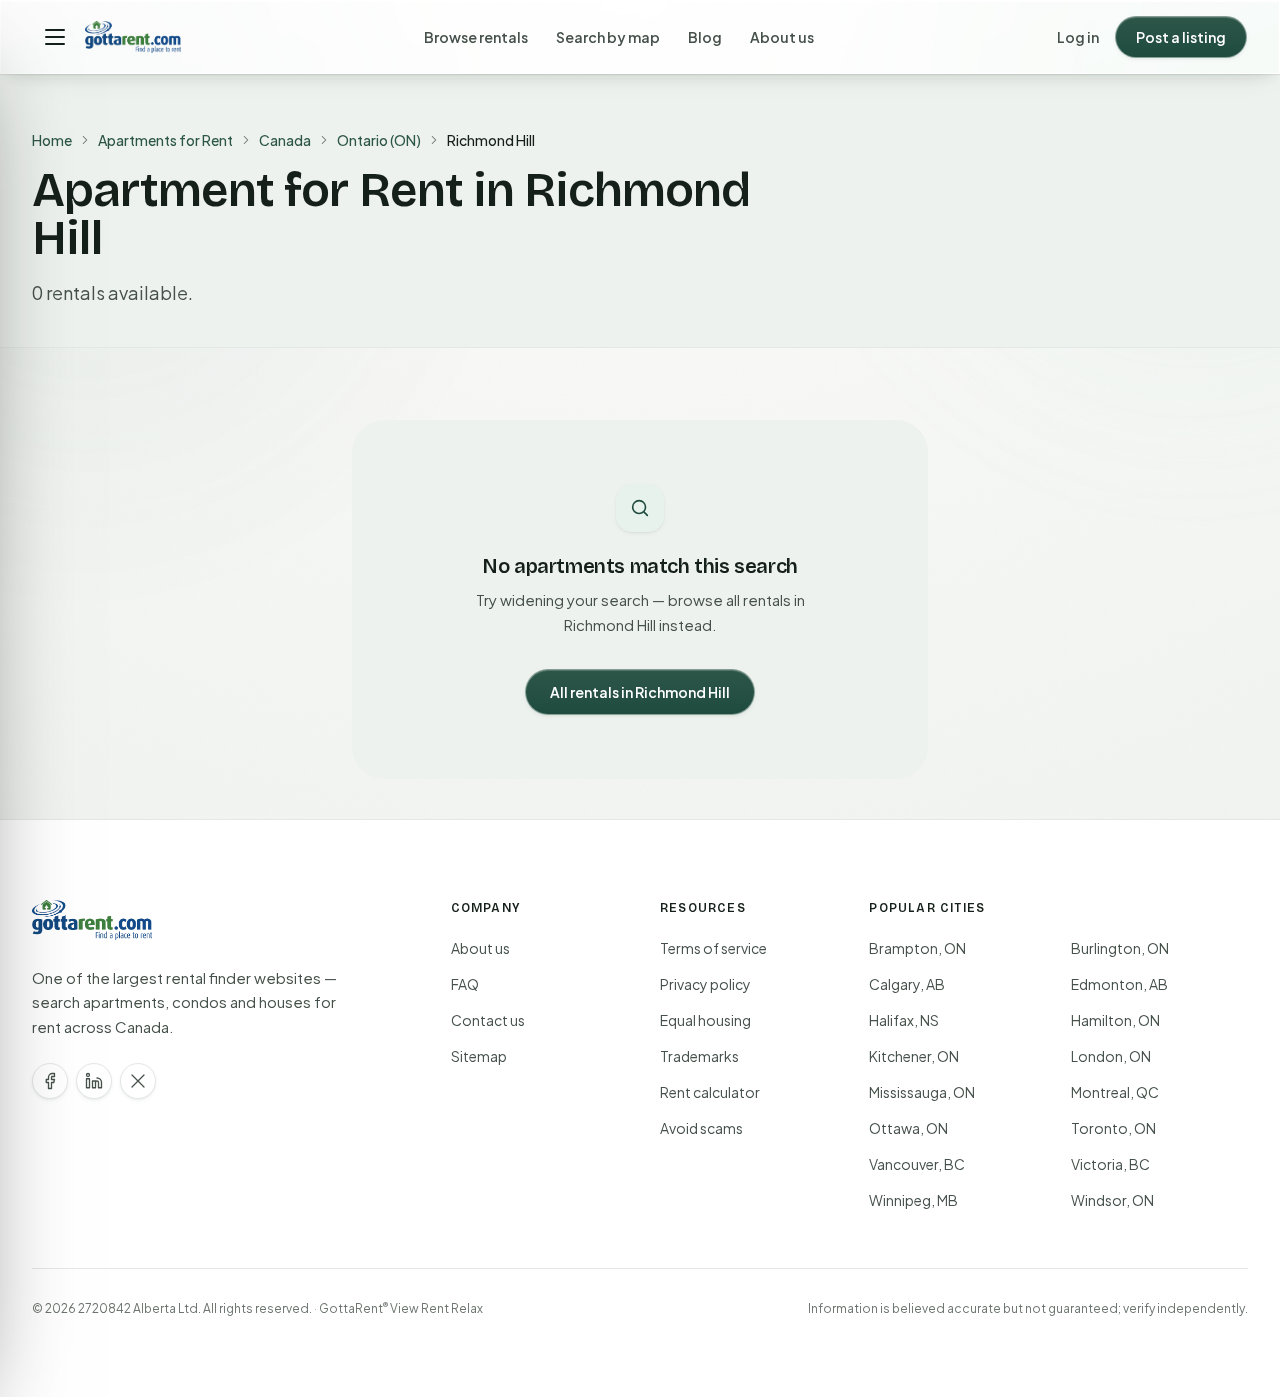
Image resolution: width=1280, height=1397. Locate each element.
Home (52, 140)
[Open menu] (55, 37)
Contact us (488, 1020)
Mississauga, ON (922, 1092)
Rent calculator (710, 1092)
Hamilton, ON (1115, 1020)
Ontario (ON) (379, 140)
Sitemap (479, 1056)
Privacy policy (705, 984)
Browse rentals (476, 37)
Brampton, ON (917, 948)
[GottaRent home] (133, 37)
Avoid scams (701, 1128)
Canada (285, 140)
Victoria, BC (1110, 1164)
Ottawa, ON (908, 1128)
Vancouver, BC (917, 1164)
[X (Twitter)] (138, 1081)
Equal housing (705, 1020)
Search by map (608, 37)
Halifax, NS (904, 1020)
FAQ (465, 984)
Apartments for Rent (165, 140)
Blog (705, 37)
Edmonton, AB (1119, 984)
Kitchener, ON (914, 1056)
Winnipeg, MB (913, 1200)
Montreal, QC (1115, 1092)
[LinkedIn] (94, 1081)
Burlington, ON (1120, 948)
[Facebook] (50, 1081)
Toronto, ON (1113, 1128)
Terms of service (713, 948)
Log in (1078, 37)
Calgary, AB (907, 984)
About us (782, 37)
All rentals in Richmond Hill (640, 692)
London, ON (1111, 1056)
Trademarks (699, 1056)
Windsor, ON (1112, 1200)
